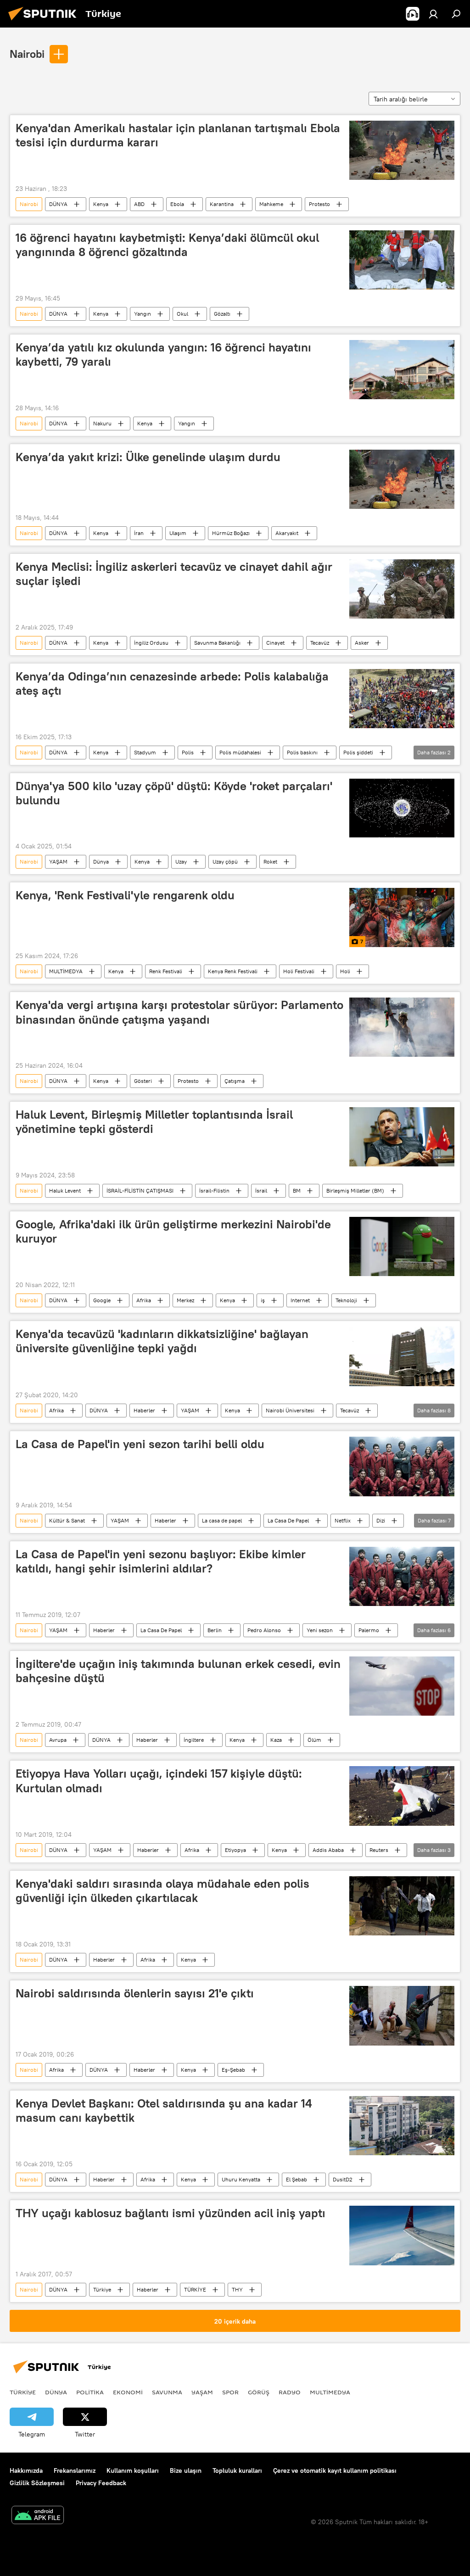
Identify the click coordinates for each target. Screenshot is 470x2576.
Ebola (177, 204)
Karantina (222, 204)
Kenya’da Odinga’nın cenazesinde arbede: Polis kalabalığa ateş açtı (172, 683)
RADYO (290, 2392)
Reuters (379, 1850)
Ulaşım (178, 533)
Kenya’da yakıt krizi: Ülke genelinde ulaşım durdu (148, 457)
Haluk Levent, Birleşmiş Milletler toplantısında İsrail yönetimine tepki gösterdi (154, 1122)
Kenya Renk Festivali (233, 971)
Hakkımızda (26, 2470)
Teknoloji (346, 1300)
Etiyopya (235, 1850)
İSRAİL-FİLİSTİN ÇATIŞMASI (140, 1190)
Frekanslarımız (75, 2470)
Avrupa (58, 1740)
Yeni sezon (320, 1630)
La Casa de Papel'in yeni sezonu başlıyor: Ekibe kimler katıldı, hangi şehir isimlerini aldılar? (161, 1561)
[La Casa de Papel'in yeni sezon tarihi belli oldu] (402, 1466)
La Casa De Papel (288, 1520)
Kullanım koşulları (133, 2470)
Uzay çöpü (225, 861)
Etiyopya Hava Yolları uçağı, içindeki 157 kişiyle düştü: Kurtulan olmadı (159, 1781)
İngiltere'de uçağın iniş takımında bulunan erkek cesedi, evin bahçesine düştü (178, 1671)
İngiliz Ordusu (151, 643)
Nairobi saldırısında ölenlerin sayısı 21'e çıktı (135, 1993)
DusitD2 (343, 2179)
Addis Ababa (328, 1850)
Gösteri (143, 1081)
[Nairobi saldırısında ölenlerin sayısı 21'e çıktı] (402, 2016)
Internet (300, 1300)
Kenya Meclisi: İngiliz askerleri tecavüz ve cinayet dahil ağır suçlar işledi (174, 574)
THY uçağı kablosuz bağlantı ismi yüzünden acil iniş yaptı (171, 2213)
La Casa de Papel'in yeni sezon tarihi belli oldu (140, 1444)
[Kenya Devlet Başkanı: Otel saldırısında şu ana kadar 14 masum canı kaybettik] (402, 2126)
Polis (188, 752)
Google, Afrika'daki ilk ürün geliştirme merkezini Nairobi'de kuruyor (173, 1231)
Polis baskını (302, 752)
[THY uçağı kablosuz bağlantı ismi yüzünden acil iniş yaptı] (402, 2236)
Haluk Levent (65, 1190)
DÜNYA (58, 204)
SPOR (230, 2392)
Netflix (343, 1520)
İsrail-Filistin (214, 1190)
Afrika (144, 1300)
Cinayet (275, 643)
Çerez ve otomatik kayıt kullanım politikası (335, 2470)
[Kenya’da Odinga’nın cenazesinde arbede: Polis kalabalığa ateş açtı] (402, 699)
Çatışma (235, 1081)
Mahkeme (271, 204)
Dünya (101, 861)
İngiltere (194, 1740)
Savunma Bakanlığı (217, 643)
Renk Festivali (166, 971)
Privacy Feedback (101, 2483)
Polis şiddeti (358, 752)
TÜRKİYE (195, 2289)
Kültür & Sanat (67, 1520)
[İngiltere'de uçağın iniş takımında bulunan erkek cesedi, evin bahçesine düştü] (402, 1686)
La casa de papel (222, 1520)
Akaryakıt (287, 533)
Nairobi (27, 54)
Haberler (144, 1410)
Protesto (319, 204)
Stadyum (145, 752)
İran (139, 533)
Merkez (185, 1300)
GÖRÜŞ (259, 2392)
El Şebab (297, 2179)
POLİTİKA (90, 2392)
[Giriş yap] (433, 14)
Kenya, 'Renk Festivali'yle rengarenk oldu (125, 895)
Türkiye (102, 2289)
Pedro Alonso (264, 1630)
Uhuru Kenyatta (241, 2179)
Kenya (101, 204)
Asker (362, 643)
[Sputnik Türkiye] (45, 22)
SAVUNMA (167, 2392)
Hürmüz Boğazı (231, 533)
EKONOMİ (128, 2392)
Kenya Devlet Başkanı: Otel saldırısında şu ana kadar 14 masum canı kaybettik (164, 2110)
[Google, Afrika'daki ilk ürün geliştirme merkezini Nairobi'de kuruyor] (402, 1246)
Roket (270, 861)
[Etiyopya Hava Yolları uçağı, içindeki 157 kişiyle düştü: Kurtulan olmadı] (402, 1796)
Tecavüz (320, 643)
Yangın (143, 314)
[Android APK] (38, 2516)
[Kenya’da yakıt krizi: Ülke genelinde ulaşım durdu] (402, 479)
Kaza (276, 1740)
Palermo (369, 1630)
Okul (182, 314)
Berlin (215, 1630)
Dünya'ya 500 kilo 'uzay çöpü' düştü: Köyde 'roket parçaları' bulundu (174, 793)
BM (297, 1190)
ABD (139, 204)
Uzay (181, 861)
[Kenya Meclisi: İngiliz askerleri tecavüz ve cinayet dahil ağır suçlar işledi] (402, 589)
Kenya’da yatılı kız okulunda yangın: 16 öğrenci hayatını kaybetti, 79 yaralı (163, 354)
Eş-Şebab (233, 2070)
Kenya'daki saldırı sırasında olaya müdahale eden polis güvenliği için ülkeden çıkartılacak (162, 1891)
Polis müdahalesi (240, 752)
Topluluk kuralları (237, 2470)
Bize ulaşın (186, 2470)
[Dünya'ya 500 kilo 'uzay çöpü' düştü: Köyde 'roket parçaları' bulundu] (402, 808)
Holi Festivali (299, 971)
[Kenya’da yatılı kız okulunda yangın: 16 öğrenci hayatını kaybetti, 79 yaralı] (402, 370)
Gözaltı (222, 314)
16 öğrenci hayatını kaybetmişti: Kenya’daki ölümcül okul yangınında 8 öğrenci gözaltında (167, 245)
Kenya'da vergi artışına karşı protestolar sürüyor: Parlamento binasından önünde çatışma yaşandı (179, 1012)
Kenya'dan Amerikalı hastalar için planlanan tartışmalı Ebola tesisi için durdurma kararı (178, 135)
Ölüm (314, 1740)
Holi (345, 971)
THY (237, 2289)
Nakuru (102, 423)
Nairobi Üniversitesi (290, 1410)
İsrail (261, 1190)
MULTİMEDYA (66, 971)
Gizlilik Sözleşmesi (37, 2483)
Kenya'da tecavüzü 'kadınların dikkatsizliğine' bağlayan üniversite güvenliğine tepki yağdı (162, 1341)
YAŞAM (58, 861)
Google (102, 1300)
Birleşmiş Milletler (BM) (355, 1190)
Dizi (381, 1520)
